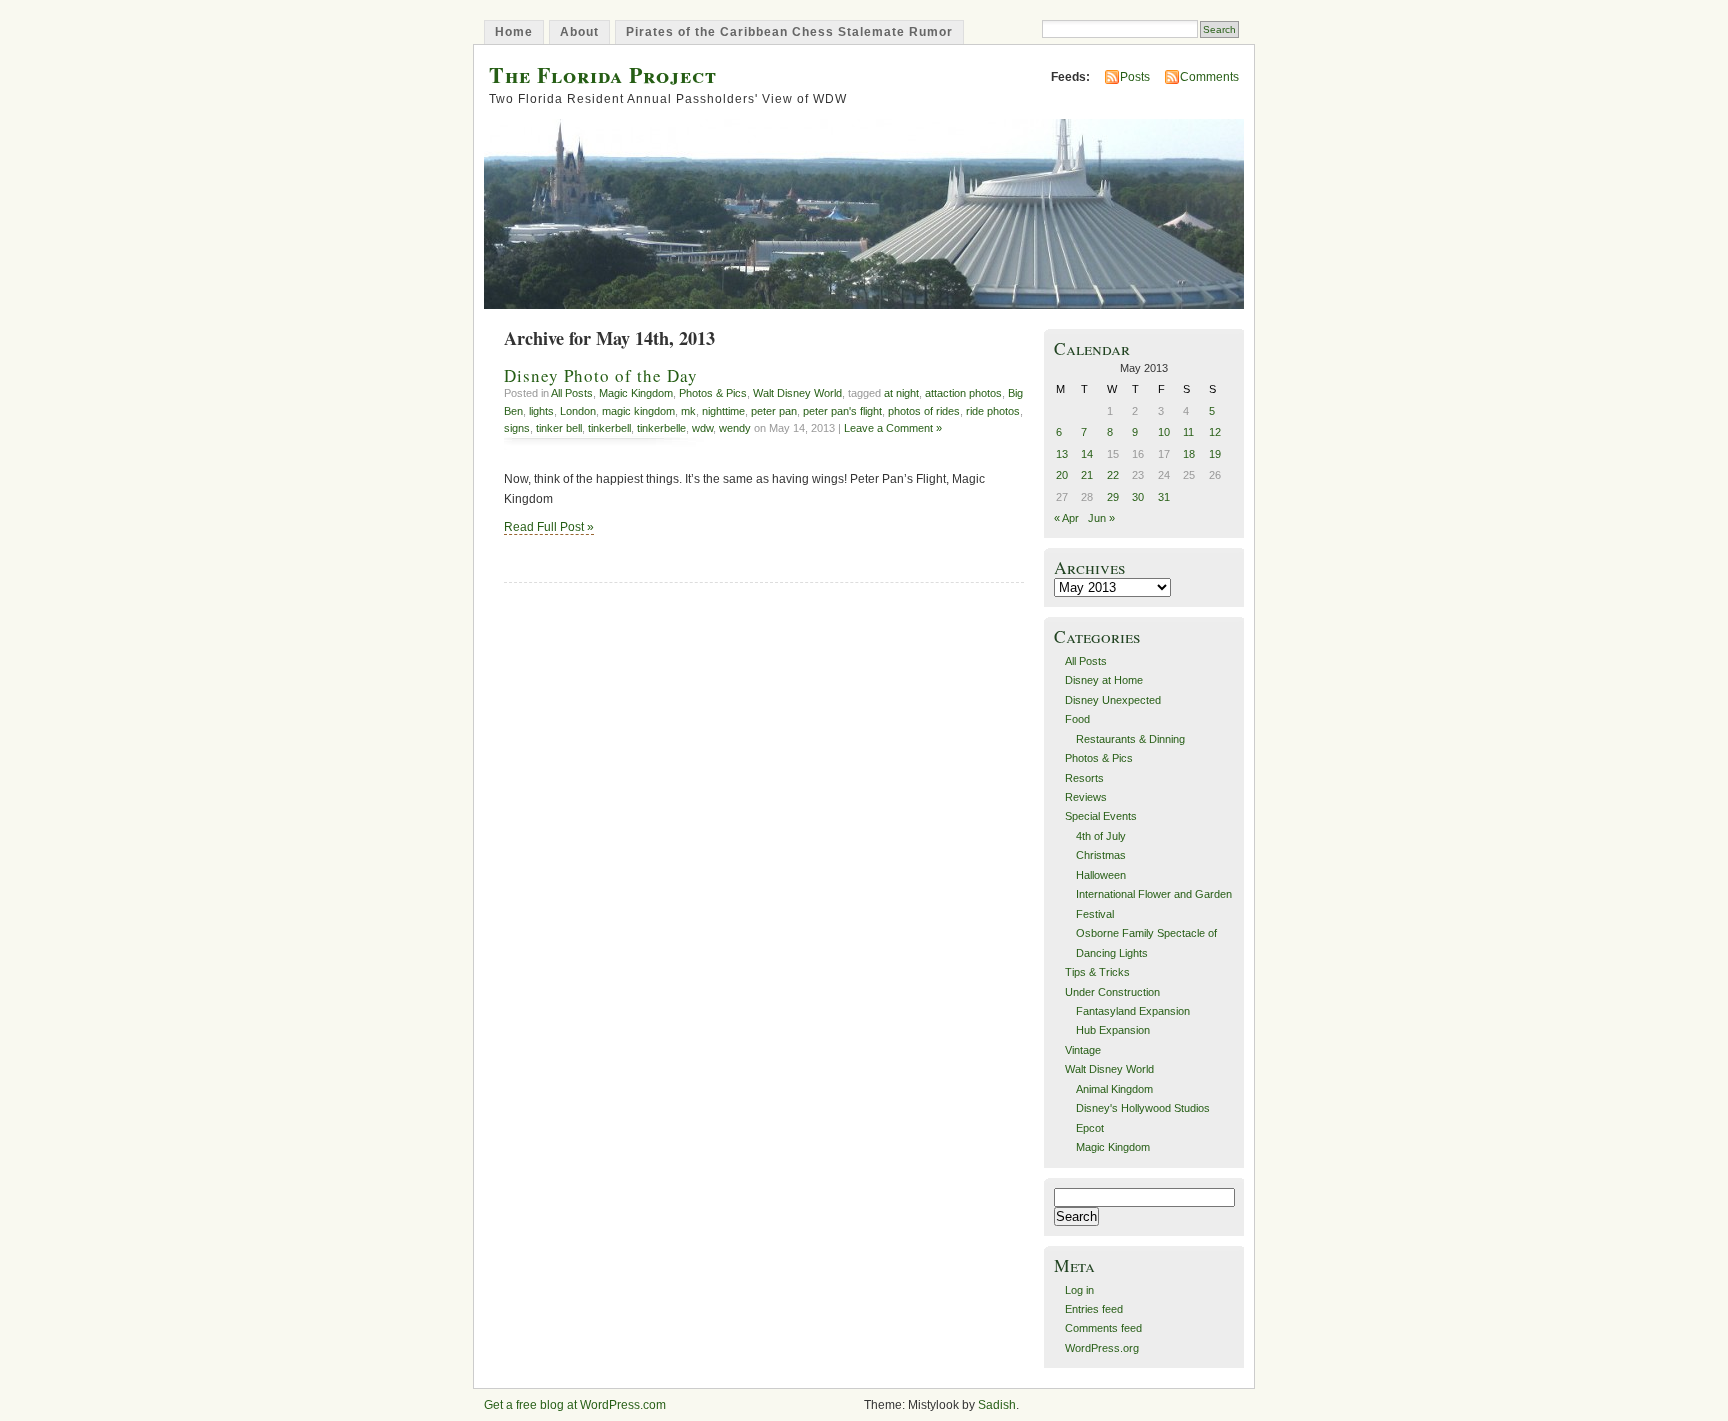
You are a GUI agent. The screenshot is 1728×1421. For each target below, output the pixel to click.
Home (514, 32)
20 (1062, 475)
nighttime (723, 411)
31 (1164, 497)
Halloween (1101, 875)
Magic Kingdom (636, 393)
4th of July (1101, 836)
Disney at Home (1104, 680)
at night (901, 393)
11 (1188, 432)
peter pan (774, 411)
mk (688, 411)
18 (1189, 454)
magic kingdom (638, 411)
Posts (1135, 77)
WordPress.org (1102, 1348)
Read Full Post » (549, 527)
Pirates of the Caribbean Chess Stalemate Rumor (789, 32)
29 (1113, 497)
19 (1215, 454)
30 (1138, 497)
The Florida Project (603, 74)
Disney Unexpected (1113, 700)
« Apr (1066, 518)
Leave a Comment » (893, 428)
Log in (1079, 1290)
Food (1077, 719)
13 (1062, 454)
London (578, 411)
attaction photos (963, 393)
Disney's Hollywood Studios (1143, 1108)
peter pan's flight (842, 411)
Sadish (997, 1405)
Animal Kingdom (1114, 1089)
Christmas (1101, 855)
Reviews (1086, 797)
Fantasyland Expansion (1133, 1011)
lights (541, 411)
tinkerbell (609, 428)
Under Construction (1112, 992)
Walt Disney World (797, 393)
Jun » (1101, 518)
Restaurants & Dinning (1130, 739)
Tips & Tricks (1097, 972)
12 (1215, 432)
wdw (702, 428)
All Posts (572, 393)
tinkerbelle (661, 428)
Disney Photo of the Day (601, 375)
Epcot (1090, 1128)
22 (1113, 475)
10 (1164, 432)
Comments (1209, 77)
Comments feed (1103, 1328)
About (579, 32)
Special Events (1101, 816)
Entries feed (1094, 1309)
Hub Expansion (1113, 1030)
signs (517, 428)
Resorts (1084, 778)
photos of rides (924, 411)
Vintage (1083, 1050)
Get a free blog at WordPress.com (575, 1405)
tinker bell (559, 428)
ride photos (993, 411)
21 (1087, 475)
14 (1087, 454)
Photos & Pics (713, 393)
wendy (735, 428)
